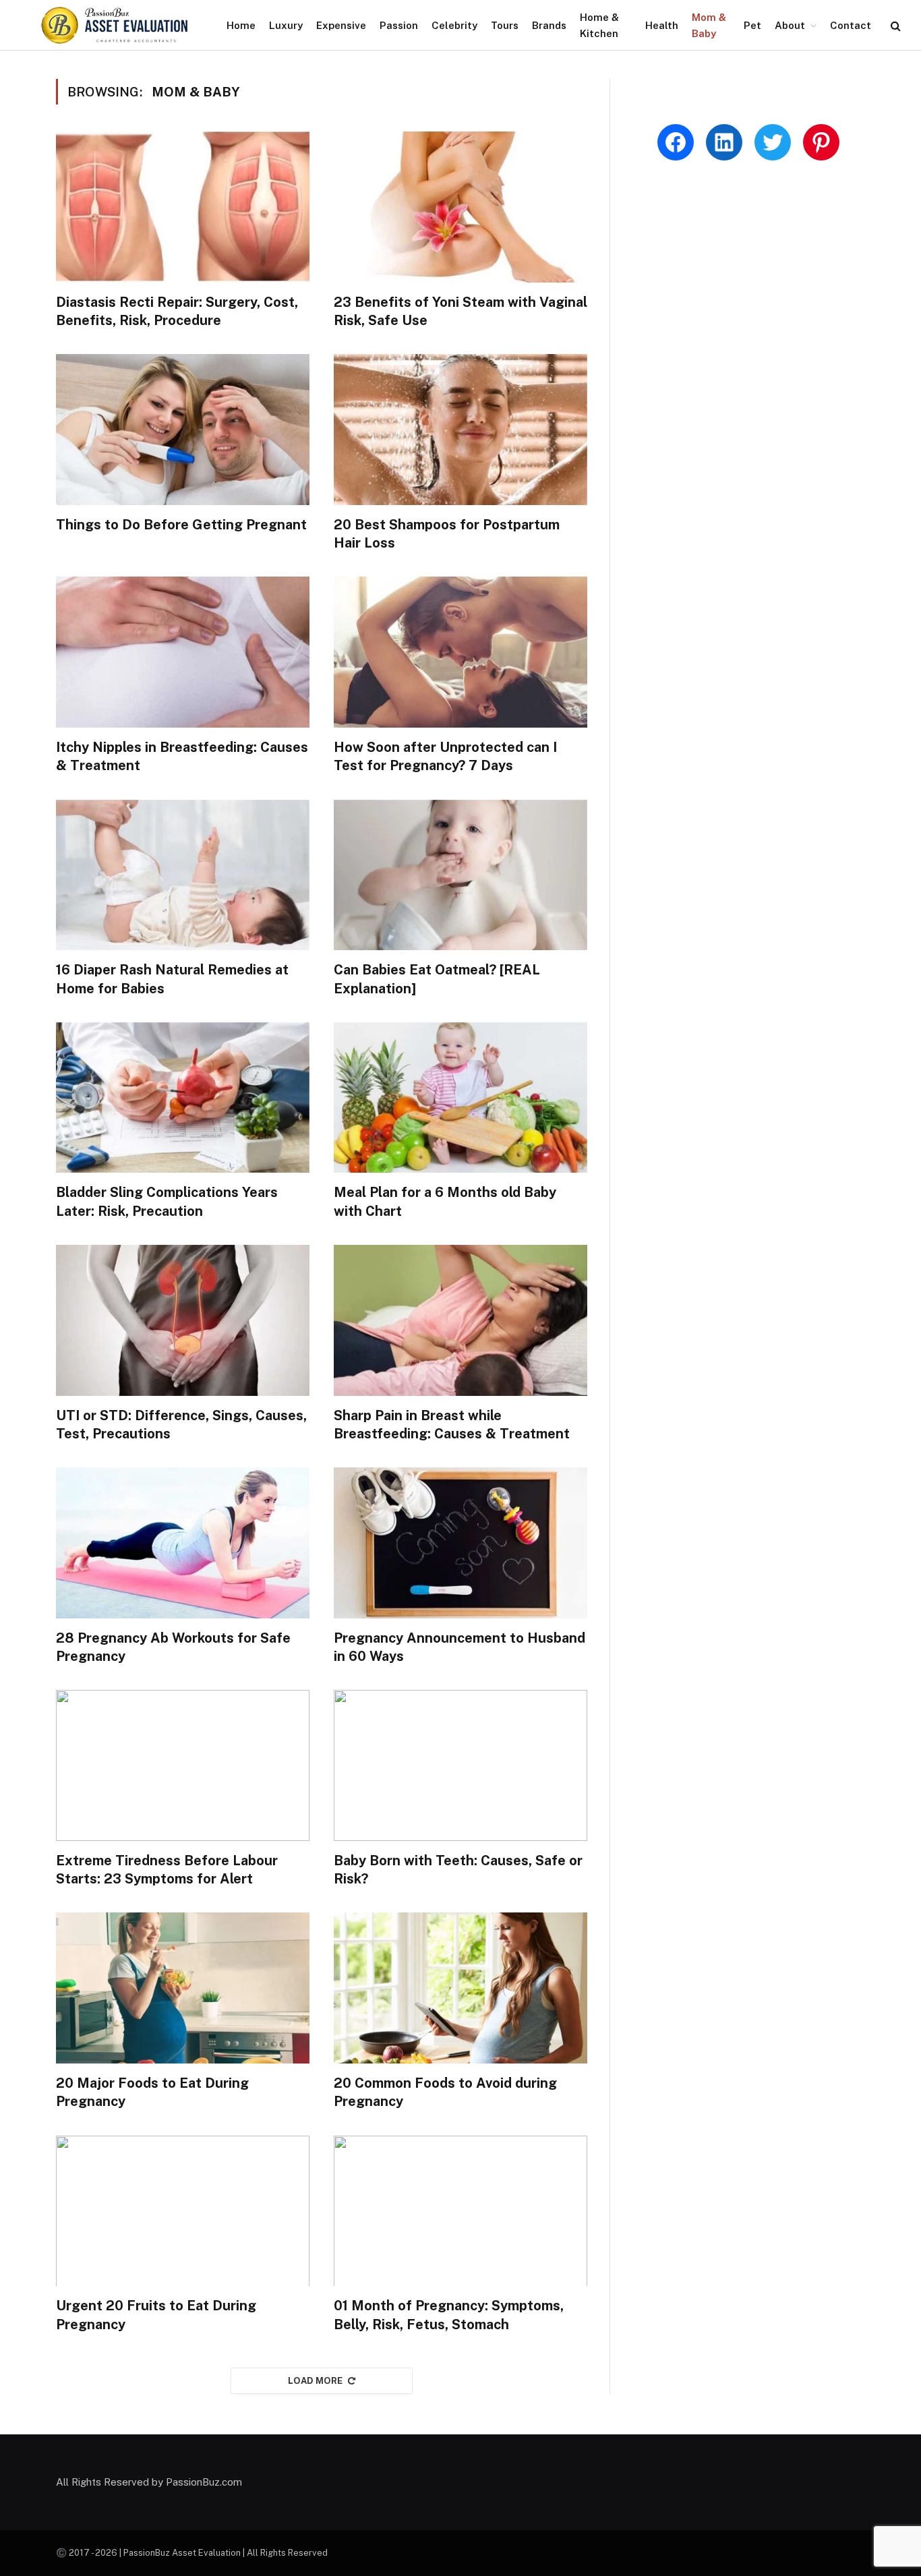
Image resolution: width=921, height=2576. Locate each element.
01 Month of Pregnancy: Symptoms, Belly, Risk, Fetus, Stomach (449, 2315)
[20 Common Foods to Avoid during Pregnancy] (460, 1988)
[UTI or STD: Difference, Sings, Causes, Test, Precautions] (183, 1320)
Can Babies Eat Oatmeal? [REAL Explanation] (437, 979)
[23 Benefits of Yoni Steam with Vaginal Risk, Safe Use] (460, 207)
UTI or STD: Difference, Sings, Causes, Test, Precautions (181, 1425)
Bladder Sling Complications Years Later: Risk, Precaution (167, 1201)
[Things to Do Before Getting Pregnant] (183, 430)
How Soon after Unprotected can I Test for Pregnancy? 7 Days (445, 756)
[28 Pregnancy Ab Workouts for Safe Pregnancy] (183, 1543)
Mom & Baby (709, 25)
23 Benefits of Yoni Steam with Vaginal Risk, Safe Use (460, 311)
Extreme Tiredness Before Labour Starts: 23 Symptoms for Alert (167, 1870)
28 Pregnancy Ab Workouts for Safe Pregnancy (173, 1647)
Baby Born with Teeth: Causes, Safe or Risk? (458, 1870)
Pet (752, 25)
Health (662, 25)
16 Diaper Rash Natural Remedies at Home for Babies (172, 979)
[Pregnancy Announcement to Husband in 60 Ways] (460, 1543)
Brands (549, 25)
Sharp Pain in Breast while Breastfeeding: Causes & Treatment (452, 1425)
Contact (851, 25)
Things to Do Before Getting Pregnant (181, 525)
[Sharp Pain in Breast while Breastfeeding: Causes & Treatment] (460, 1320)
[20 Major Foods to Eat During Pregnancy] (183, 1988)
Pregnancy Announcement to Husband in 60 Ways (459, 1647)
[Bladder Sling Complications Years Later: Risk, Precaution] (183, 1098)
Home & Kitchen (599, 25)
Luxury (286, 25)
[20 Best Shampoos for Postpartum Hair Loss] (460, 430)
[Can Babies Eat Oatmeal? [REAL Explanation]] (460, 875)
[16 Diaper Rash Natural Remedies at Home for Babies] (183, 875)
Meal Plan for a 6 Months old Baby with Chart (445, 1201)
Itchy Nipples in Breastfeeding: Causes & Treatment (182, 756)
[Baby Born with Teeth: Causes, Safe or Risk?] (460, 1765)
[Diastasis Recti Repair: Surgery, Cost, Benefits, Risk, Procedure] (183, 207)
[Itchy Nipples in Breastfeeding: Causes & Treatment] (183, 652)
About (790, 25)
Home (241, 25)
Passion (399, 25)
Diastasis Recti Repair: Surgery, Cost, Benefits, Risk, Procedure (177, 311)
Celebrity (454, 25)
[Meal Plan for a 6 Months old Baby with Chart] (460, 1098)
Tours (505, 25)
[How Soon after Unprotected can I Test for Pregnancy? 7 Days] (460, 652)
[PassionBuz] (115, 25)
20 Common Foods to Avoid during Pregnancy (445, 2092)
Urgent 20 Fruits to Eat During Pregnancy (156, 2315)
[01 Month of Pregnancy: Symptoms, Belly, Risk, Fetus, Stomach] (460, 2211)
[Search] (894, 25)
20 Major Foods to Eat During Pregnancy (152, 2092)
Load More (316, 2381)
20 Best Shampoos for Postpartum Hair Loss (447, 534)
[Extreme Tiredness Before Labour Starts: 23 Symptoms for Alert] (183, 1765)
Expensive (341, 25)
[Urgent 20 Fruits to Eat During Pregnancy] (183, 2211)
